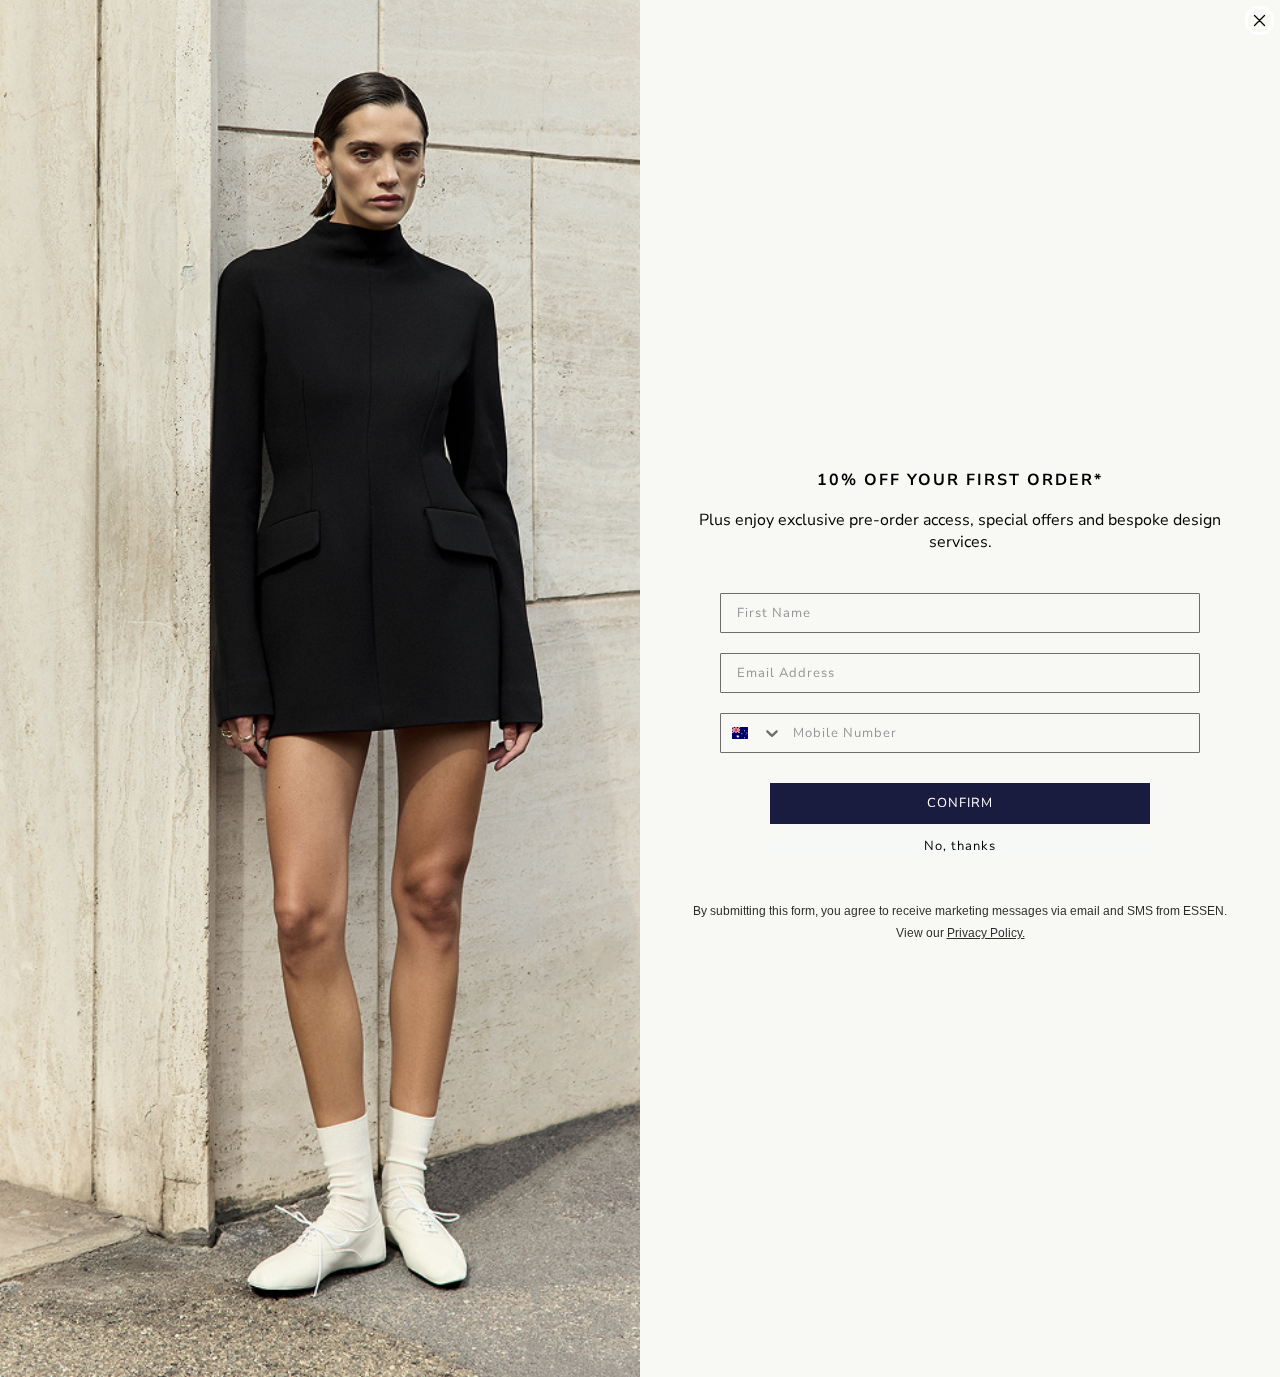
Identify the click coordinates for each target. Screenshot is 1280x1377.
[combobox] (752, 733)
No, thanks (960, 846)
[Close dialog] (1259, 20)
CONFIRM (960, 803)
